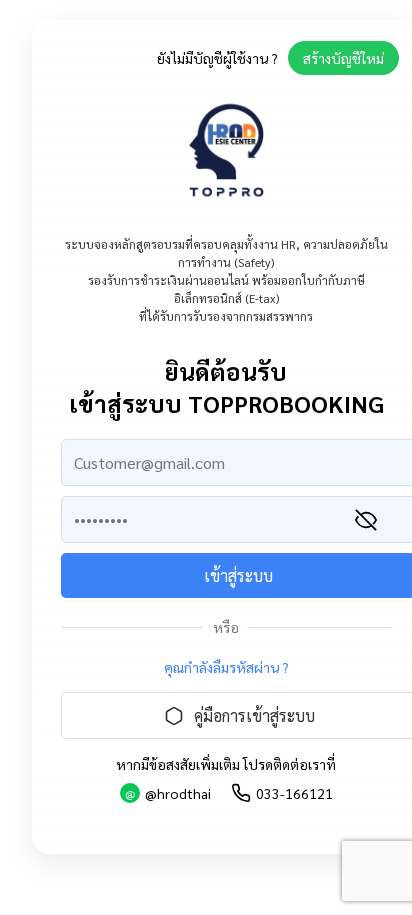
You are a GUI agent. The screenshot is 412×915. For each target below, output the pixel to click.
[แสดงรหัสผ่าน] (366, 520)
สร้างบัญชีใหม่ (343, 58)
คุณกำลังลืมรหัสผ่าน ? (226, 667)
